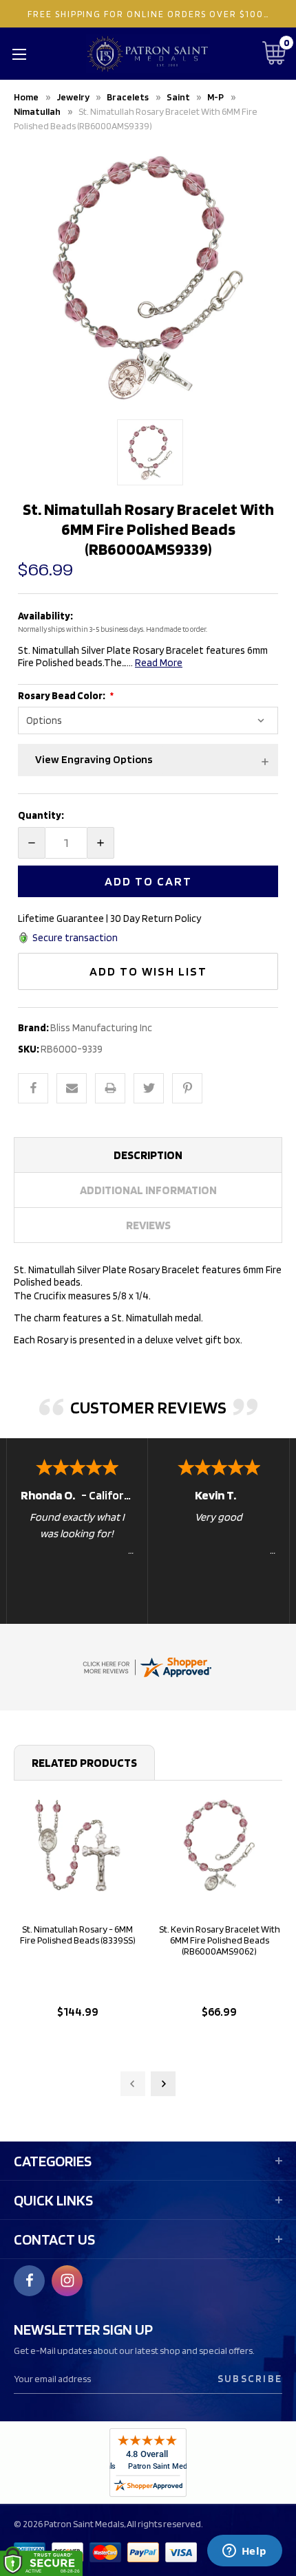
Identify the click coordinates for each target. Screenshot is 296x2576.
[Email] (72, 1088)
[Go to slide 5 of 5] (133, 2084)
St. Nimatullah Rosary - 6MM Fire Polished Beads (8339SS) (78, 1935)
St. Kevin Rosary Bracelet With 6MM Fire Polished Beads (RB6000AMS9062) (220, 1940)
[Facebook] (33, 1088)
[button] (148, 760)
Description (148, 1155)
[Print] (110, 1088)
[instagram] (67, 2280)
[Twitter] (149, 1088)
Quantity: (41, 815)
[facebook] (30, 2280)
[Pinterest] (187, 1088)
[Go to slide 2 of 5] (163, 2084)
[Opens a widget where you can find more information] (244, 2552)
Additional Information (148, 1190)
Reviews (148, 1225)
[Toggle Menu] (19, 54)
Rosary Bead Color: (62, 696)
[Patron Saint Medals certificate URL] (147, 1666)
